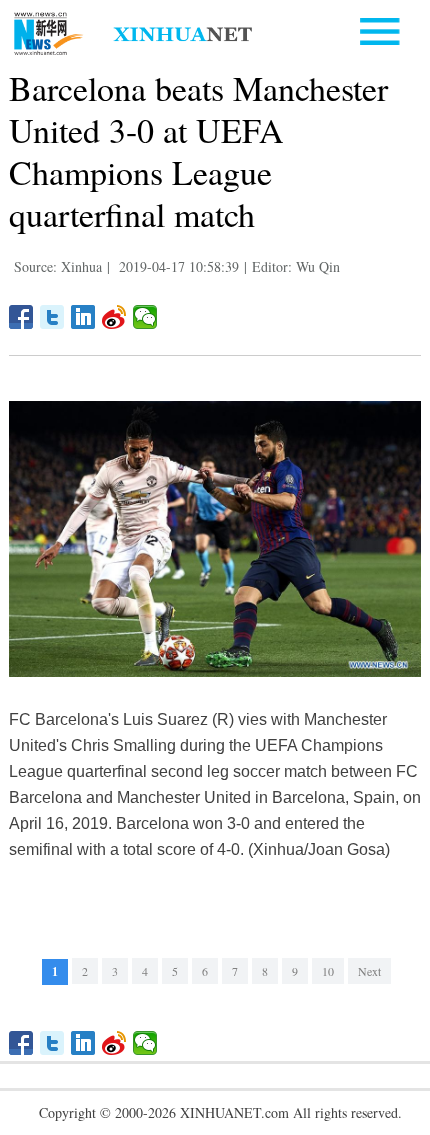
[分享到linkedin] (83, 317)
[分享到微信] (145, 317)
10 (328, 971)
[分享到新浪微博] (114, 317)
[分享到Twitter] (52, 317)
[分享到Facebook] (21, 317)
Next (369, 971)
